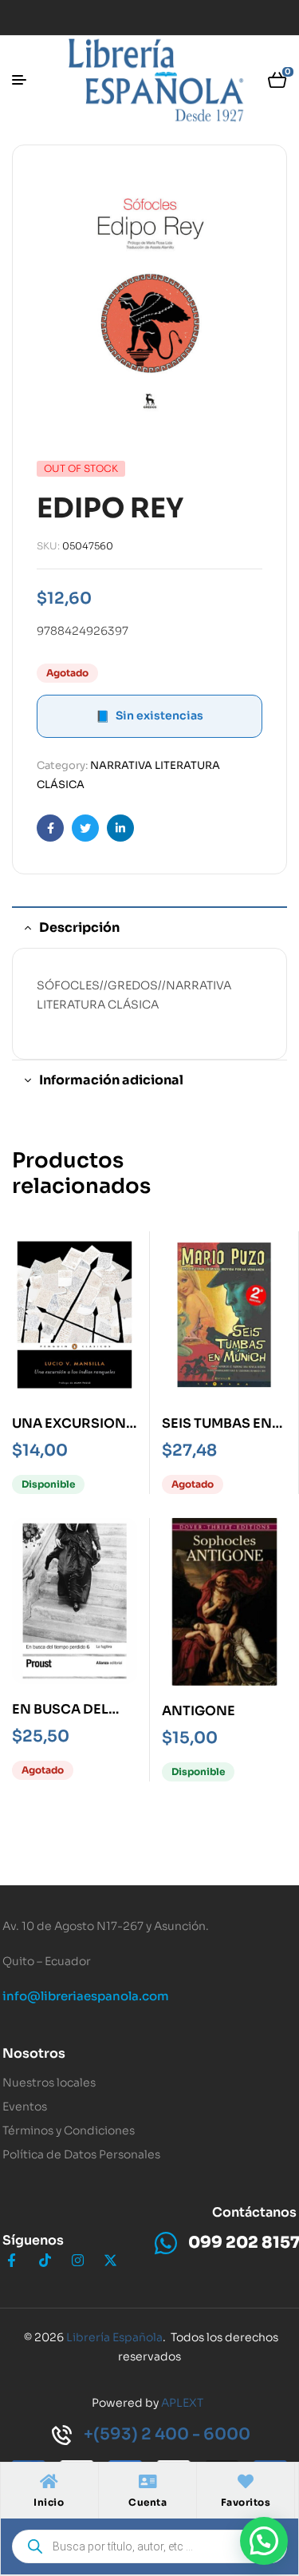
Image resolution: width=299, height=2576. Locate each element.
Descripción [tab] (79, 927)
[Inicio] (49, 2482)
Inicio (49, 2502)
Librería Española (114, 2337)
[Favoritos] (246, 2482)
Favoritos (246, 2502)
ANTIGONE (199, 1711)
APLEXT (182, 2403)
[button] (264, 2541)
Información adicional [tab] (111, 1080)
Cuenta (148, 2502)
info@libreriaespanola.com (86, 1996)
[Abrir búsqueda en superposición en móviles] (149, 2546)
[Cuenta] (148, 2482)
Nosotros (34, 2053)
